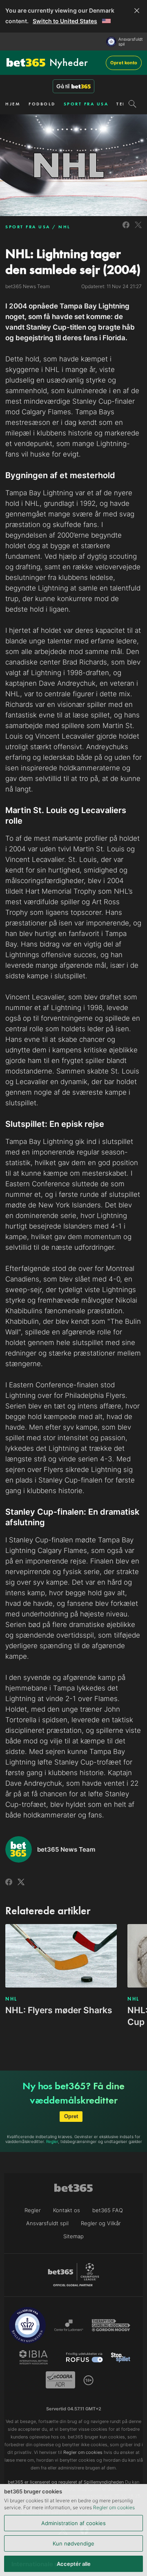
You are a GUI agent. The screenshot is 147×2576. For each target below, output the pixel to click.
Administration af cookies (73, 2523)
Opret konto (124, 63)
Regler (52, 2141)
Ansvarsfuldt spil (131, 42)
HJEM (13, 104)
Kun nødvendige (73, 2543)
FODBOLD (42, 104)
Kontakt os (67, 2210)
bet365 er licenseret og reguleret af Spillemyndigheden (66, 2482)
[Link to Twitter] (138, 229)
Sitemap (73, 2236)
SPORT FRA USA (86, 104)
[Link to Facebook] (126, 229)
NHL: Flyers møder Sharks (59, 2010)
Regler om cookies (114, 2507)
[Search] (133, 104)
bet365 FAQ (108, 2210)
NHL (65, 227)
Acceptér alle (74, 2564)
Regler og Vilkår (101, 2223)
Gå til (63, 86)
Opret (71, 2116)
